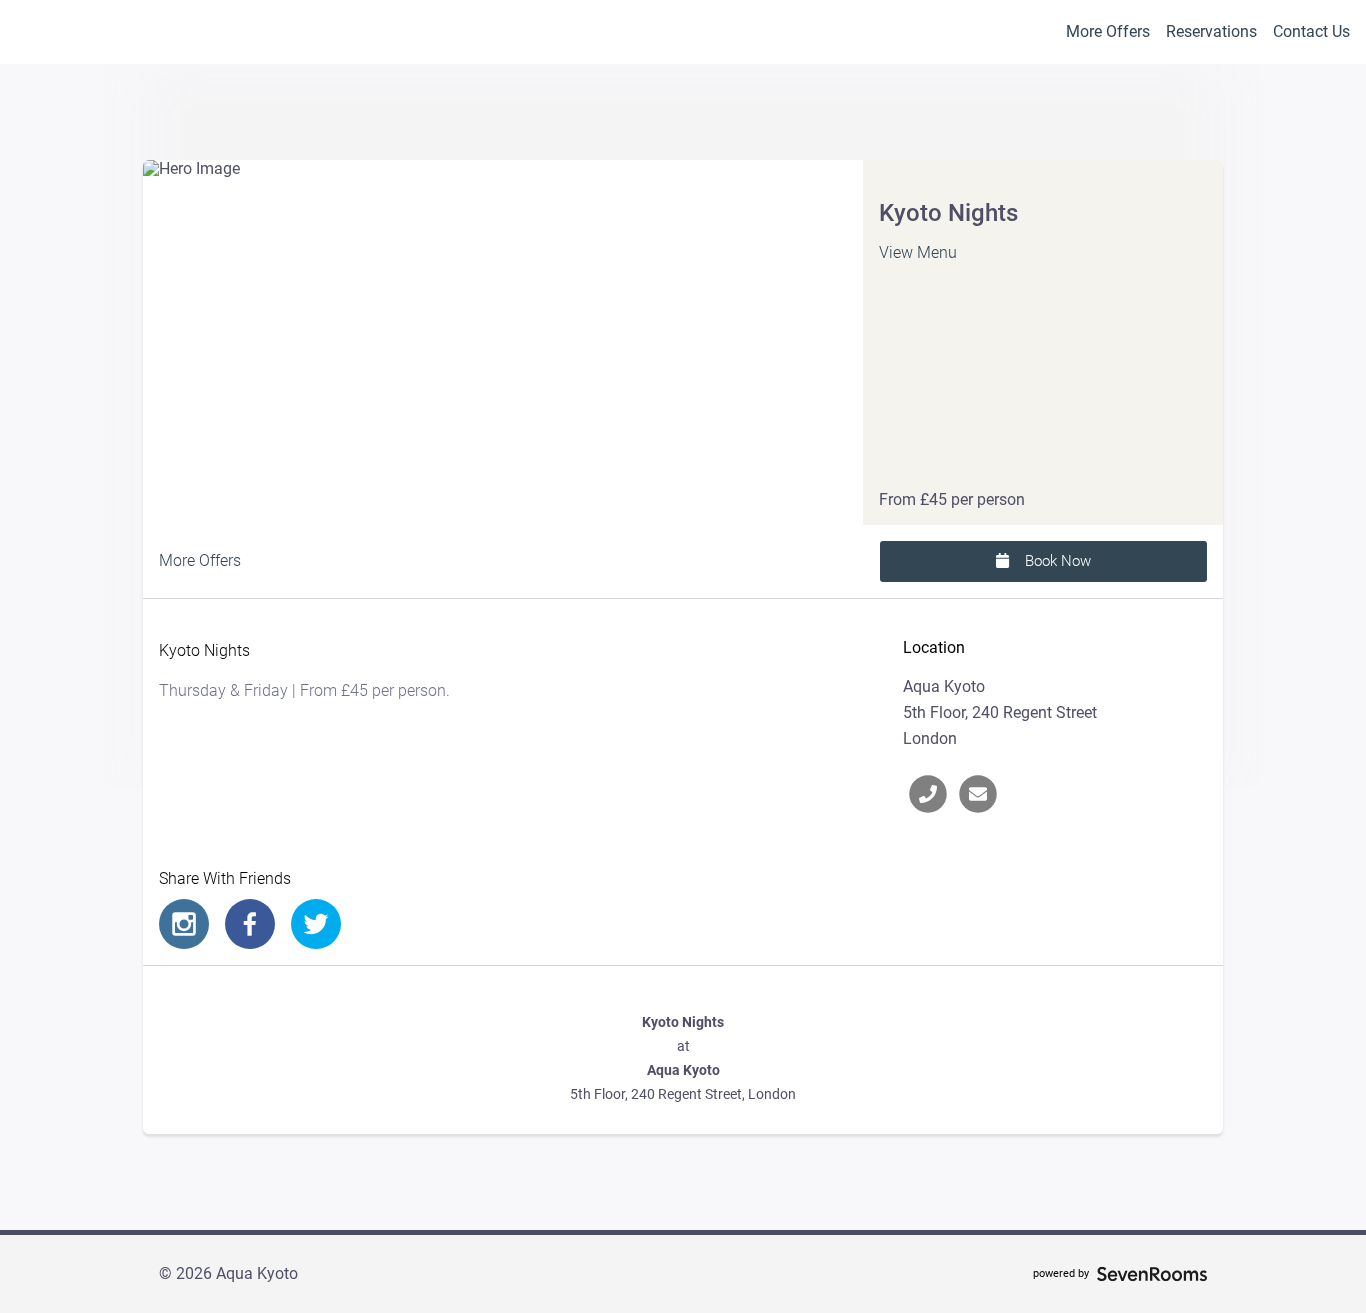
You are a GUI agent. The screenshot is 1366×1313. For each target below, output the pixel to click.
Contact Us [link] (1311, 31)
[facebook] (250, 924)
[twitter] (316, 924)
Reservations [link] (1211, 31)
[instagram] (184, 924)
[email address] (978, 794)
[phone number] (928, 794)
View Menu (918, 252)
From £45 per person (952, 500)
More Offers (1108, 31)
